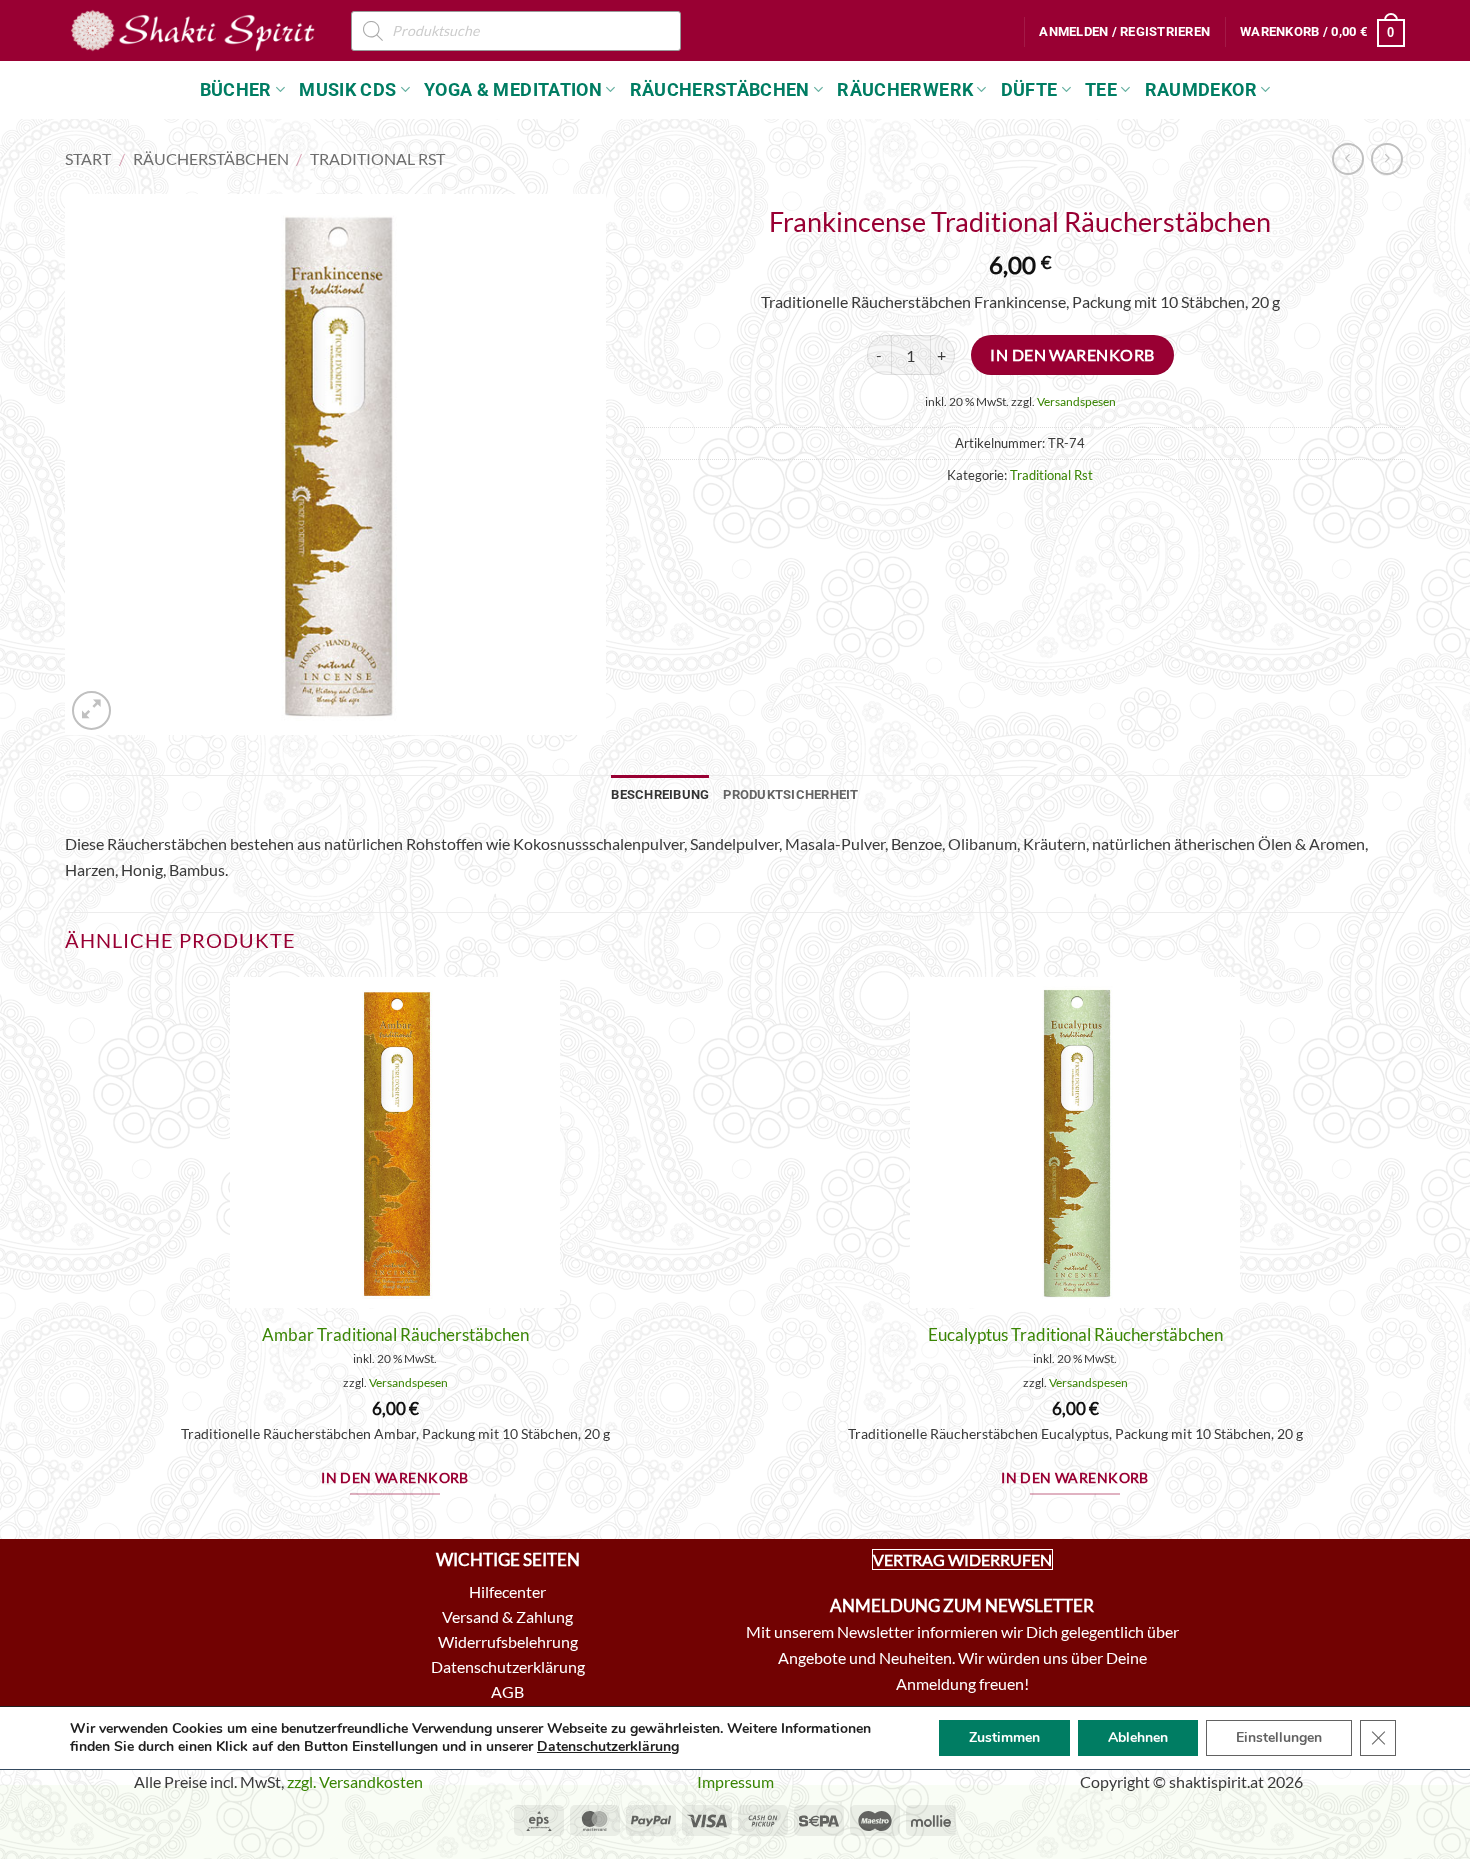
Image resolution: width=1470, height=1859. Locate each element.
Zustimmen (1004, 1737)
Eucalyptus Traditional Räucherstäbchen (1075, 1334)
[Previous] (66, 1255)
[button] (1124, 32)
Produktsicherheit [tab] (790, 794)
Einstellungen (1279, 1737)
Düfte (1029, 90)
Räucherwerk (905, 90)
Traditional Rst (377, 158)
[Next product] (1347, 158)
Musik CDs (347, 90)
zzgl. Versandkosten (355, 1781)
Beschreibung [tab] (660, 794)
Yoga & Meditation (513, 90)
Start (88, 158)
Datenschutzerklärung (608, 1746)
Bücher (236, 90)
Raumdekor (1201, 90)
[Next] (1404, 1255)
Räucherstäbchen (720, 90)
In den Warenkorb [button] (395, 1478)
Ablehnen (1138, 1737)
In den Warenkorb (1072, 355)
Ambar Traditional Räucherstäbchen (395, 1334)
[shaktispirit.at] (193, 30)
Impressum (735, 1781)
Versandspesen (1076, 401)
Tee (1101, 90)
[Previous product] (1386, 158)
